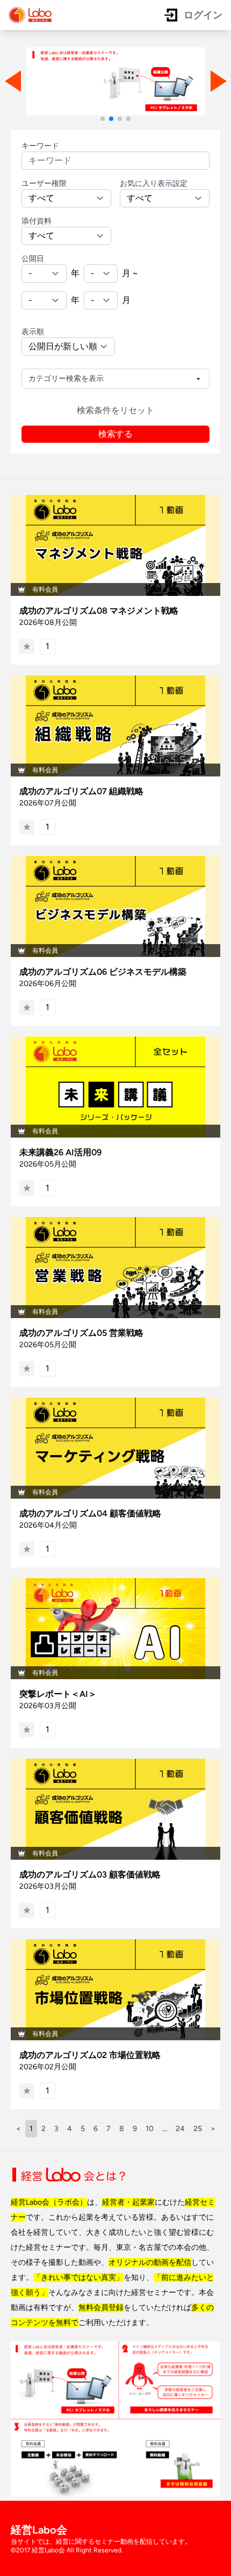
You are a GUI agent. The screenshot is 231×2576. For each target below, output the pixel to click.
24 (180, 2129)
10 (150, 2129)
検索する (115, 434)
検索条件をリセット (115, 410)
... (165, 2129)
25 (198, 2129)
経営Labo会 (39, 2530)
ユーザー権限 (44, 184)
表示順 (33, 332)
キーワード (40, 146)
